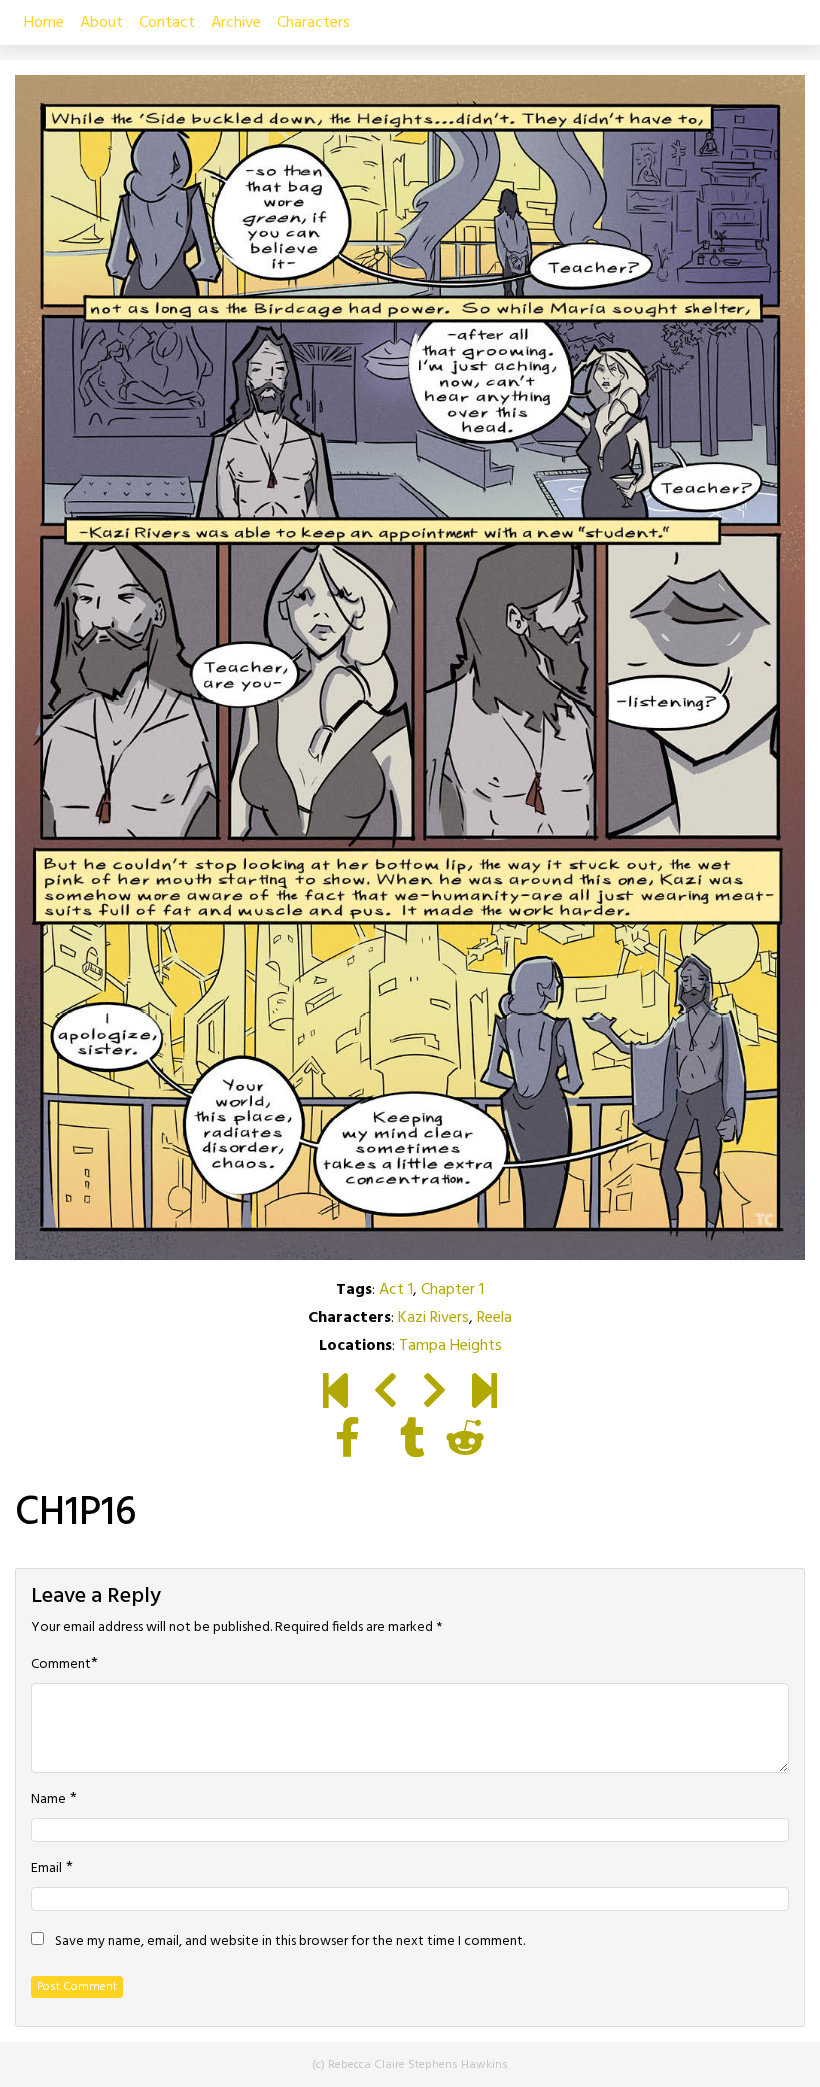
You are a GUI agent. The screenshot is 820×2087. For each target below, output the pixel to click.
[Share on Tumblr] (412, 1442)
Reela (494, 1318)
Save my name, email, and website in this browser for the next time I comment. (290, 1942)
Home (44, 23)
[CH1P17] (434, 1394)
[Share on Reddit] (465, 1442)
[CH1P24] (484, 1394)
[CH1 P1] (335, 1394)
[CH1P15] (385, 1394)
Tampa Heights (450, 1346)
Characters (313, 23)
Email (46, 1869)
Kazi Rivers (433, 1318)
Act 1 (396, 1290)
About (101, 23)
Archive (236, 23)
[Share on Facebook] (347, 1442)
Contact (167, 23)
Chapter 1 (452, 1290)
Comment (61, 1665)
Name (48, 1800)
